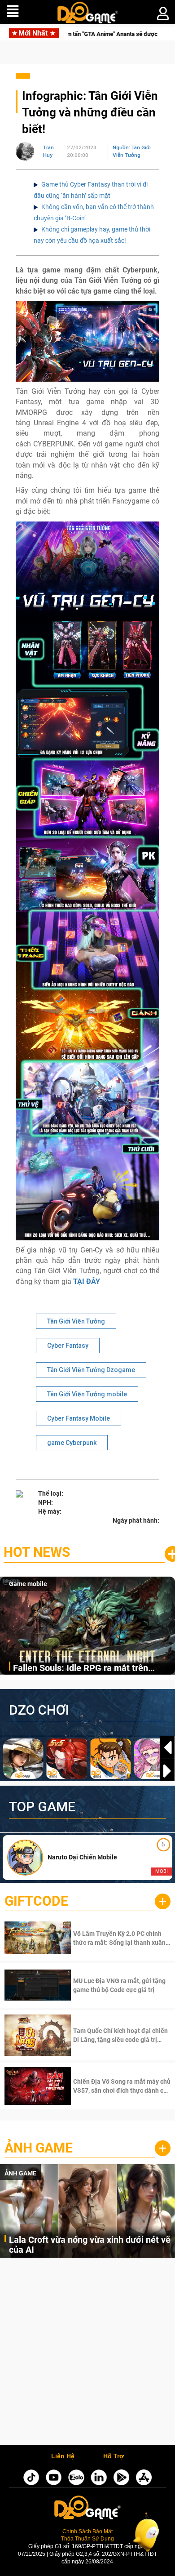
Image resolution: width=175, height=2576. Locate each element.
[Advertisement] (87, 2354)
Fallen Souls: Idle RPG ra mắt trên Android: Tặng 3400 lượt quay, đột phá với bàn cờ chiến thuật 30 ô (89, 1669)
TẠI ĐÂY (87, 1281)
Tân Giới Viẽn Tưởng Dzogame (91, 1370)
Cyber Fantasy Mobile (79, 1418)
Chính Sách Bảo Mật (87, 2531)
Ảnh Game (39, 2148)
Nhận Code (121, 1938)
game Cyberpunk (72, 1443)
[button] (167, 1771)
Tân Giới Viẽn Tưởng (76, 1321)
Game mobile (28, 1584)
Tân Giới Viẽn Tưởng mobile (87, 1394)
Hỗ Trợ (114, 2456)
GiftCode (36, 1901)
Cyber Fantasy (68, 1346)
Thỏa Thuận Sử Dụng (87, 2538)
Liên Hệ (63, 2456)
